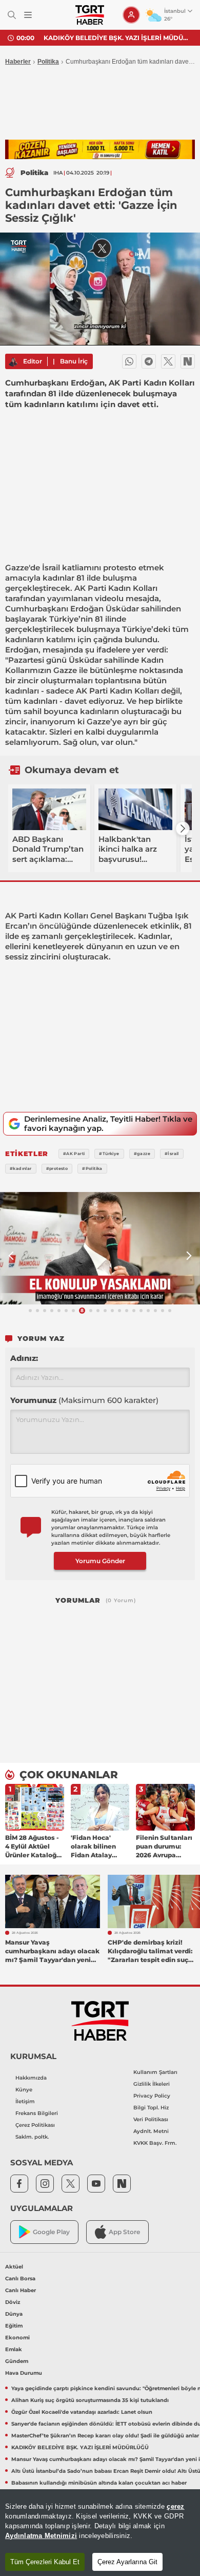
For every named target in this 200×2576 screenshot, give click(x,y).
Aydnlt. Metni (151, 2131)
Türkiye (64, 619)
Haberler (18, 62)
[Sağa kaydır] (183, 829)
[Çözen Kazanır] (100, 150)
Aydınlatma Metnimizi (41, 2536)
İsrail (51, 568)
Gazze (17, 568)
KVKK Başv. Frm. (155, 2143)
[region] (100, 2533)
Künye (24, 2090)
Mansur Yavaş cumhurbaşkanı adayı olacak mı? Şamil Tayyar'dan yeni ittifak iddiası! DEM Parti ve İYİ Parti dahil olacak (118, 38)
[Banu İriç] (13, 361)
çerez (175, 2506)
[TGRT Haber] (89, 15)
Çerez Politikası (35, 2125)
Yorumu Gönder (100, 1561)
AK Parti (90, 588)
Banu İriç (74, 361)
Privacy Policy (152, 2096)
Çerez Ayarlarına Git (127, 2562)
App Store (124, 2232)
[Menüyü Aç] (28, 15)
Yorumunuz (84, 1400)
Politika (48, 62)
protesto (120, 568)
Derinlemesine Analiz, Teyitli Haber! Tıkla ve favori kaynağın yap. (108, 1123)
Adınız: (24, 1358)
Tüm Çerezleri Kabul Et (45, 2562)
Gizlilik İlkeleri (152, 2084)
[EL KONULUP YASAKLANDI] (100, 1248)
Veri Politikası (151, 2119)
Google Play (51, 2232)
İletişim (25, 2101)
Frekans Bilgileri (37, 2113)
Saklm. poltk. (32, 2137)
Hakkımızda (31, 2078)
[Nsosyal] (188, 361)
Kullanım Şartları (155, 2072)
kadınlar (58, 578)
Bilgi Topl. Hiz (151, 2108)
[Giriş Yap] (131, 15)
